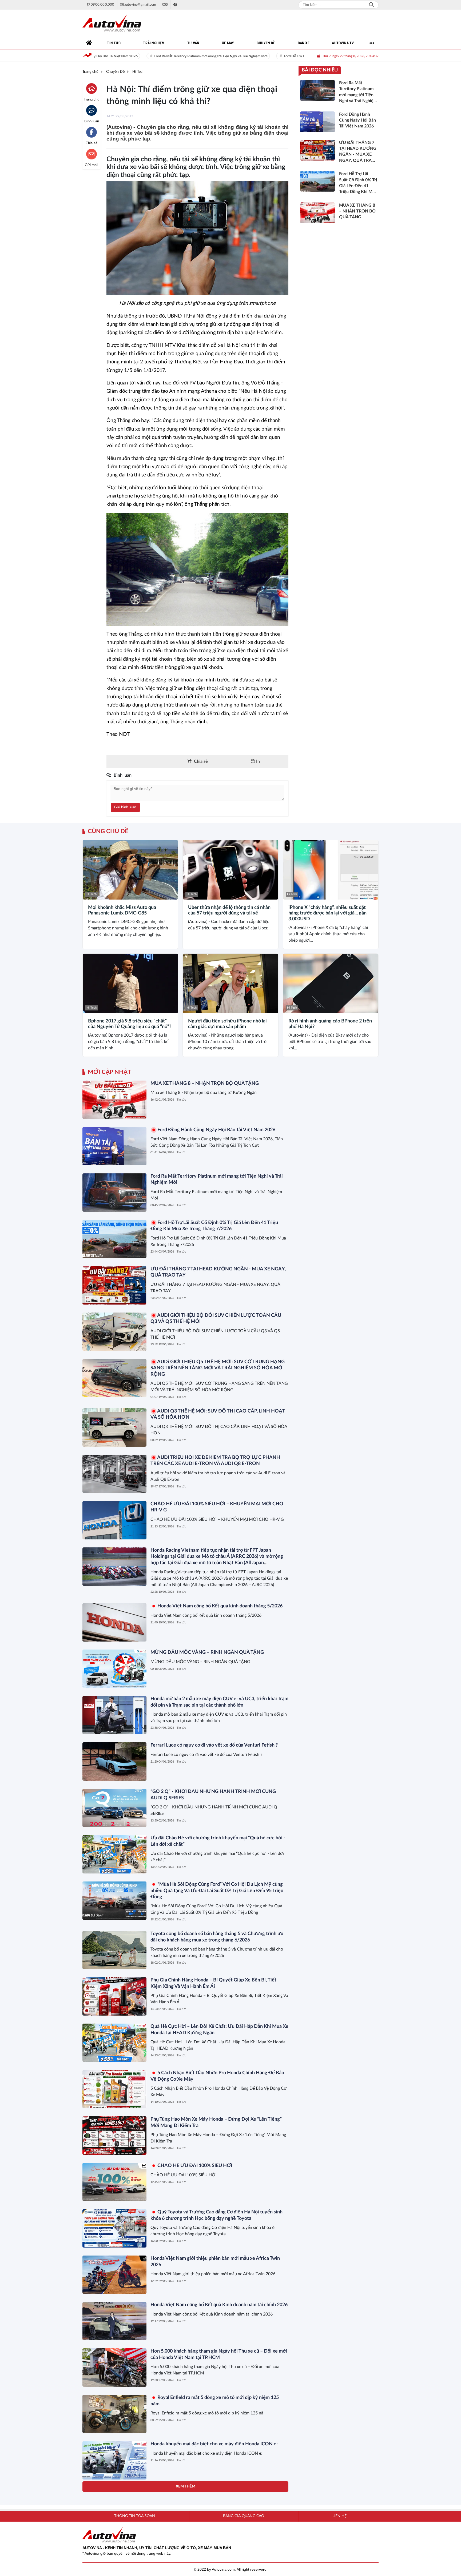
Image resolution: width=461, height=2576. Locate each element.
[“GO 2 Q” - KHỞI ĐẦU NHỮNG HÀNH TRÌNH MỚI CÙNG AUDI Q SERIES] (114, 1808)
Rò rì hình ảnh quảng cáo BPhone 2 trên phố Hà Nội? (330, 1024)
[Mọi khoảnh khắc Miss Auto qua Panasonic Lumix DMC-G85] (130, 870)
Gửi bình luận (125, 807)
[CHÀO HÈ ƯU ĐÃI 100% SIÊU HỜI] (114, 2182)
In (257, 761)
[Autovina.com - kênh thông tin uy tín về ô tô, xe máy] (112, 23)
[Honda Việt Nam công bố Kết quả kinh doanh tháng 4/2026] (114, 2507)
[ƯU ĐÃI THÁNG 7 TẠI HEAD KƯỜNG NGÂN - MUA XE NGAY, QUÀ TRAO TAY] (114, 1285)
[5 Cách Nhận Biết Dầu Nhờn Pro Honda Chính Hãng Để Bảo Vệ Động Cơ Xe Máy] (114, 2089)
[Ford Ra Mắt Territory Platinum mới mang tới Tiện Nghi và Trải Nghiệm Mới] (114, 1193)
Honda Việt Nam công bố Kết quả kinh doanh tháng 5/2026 (219, 1606)
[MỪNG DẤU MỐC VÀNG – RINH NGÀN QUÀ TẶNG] (114, 1669)
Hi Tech (92, 894)
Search (371, 5)
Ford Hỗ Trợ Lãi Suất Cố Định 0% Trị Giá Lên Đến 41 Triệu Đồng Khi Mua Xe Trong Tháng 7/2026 (260, 56)
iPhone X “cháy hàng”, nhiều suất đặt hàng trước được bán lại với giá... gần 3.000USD (327, 913)
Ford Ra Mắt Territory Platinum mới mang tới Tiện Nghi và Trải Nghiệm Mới (113, 56)
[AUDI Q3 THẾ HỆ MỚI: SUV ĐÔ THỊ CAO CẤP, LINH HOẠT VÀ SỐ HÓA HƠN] (114, 1427)
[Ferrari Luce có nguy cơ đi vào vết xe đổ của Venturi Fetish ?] (114, 1762)
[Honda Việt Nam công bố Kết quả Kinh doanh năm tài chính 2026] (114, 2321)
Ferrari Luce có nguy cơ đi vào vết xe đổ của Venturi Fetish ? (214, 1745)
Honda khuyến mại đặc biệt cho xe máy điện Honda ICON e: (214, 2444)
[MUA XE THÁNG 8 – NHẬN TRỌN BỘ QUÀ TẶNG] (114, 1100)
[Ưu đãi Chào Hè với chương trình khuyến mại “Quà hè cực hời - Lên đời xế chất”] (114, 1854)
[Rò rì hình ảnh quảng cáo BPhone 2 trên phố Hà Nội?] (331, 983)
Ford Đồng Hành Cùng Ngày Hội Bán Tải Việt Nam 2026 (216, 1130)
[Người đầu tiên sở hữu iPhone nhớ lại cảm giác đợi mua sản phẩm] (230, 983)
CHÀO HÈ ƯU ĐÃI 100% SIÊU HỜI (194, 2166)
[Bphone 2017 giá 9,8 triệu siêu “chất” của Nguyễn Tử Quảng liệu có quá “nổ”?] (130, 983)
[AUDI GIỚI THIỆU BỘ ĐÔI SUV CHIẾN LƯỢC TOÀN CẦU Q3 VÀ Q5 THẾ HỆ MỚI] (114, 1332)
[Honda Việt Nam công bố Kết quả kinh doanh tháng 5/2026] (114, 1622)
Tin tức (181, 1100)
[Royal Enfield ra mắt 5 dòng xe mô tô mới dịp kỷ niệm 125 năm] (114, 2414)
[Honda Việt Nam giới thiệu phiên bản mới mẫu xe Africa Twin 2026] (114, 2275)
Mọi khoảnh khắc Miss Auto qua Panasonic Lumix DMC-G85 (122, 910)
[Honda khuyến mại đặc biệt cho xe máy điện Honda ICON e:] (114, 2460)
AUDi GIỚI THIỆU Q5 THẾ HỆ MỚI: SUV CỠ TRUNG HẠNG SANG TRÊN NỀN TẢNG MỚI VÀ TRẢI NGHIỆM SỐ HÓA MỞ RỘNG (218, 1368)
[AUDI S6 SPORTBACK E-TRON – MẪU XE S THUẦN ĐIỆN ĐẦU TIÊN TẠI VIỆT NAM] (114, 2553)
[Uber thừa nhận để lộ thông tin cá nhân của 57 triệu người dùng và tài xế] (230, 870)
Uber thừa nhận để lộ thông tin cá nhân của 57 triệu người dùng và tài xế (229, 910)
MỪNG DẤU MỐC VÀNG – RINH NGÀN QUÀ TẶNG (207, 1652)
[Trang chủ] (89, 43)
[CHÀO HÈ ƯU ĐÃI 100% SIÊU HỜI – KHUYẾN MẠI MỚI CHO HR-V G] (114, 1520)
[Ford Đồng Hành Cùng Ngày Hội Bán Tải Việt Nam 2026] (114, 1146)
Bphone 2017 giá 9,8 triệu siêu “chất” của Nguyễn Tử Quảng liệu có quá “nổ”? (130, 1024)
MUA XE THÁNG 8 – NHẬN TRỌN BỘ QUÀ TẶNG (205, 1084)
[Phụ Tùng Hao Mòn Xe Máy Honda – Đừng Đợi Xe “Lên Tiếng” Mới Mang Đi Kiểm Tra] (114, 2136)
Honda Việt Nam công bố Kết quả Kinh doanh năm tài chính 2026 (219, 2305)
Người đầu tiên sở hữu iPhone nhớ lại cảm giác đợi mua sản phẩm (227, 1024)
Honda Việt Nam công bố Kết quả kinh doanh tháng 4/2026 (213, 2490)
